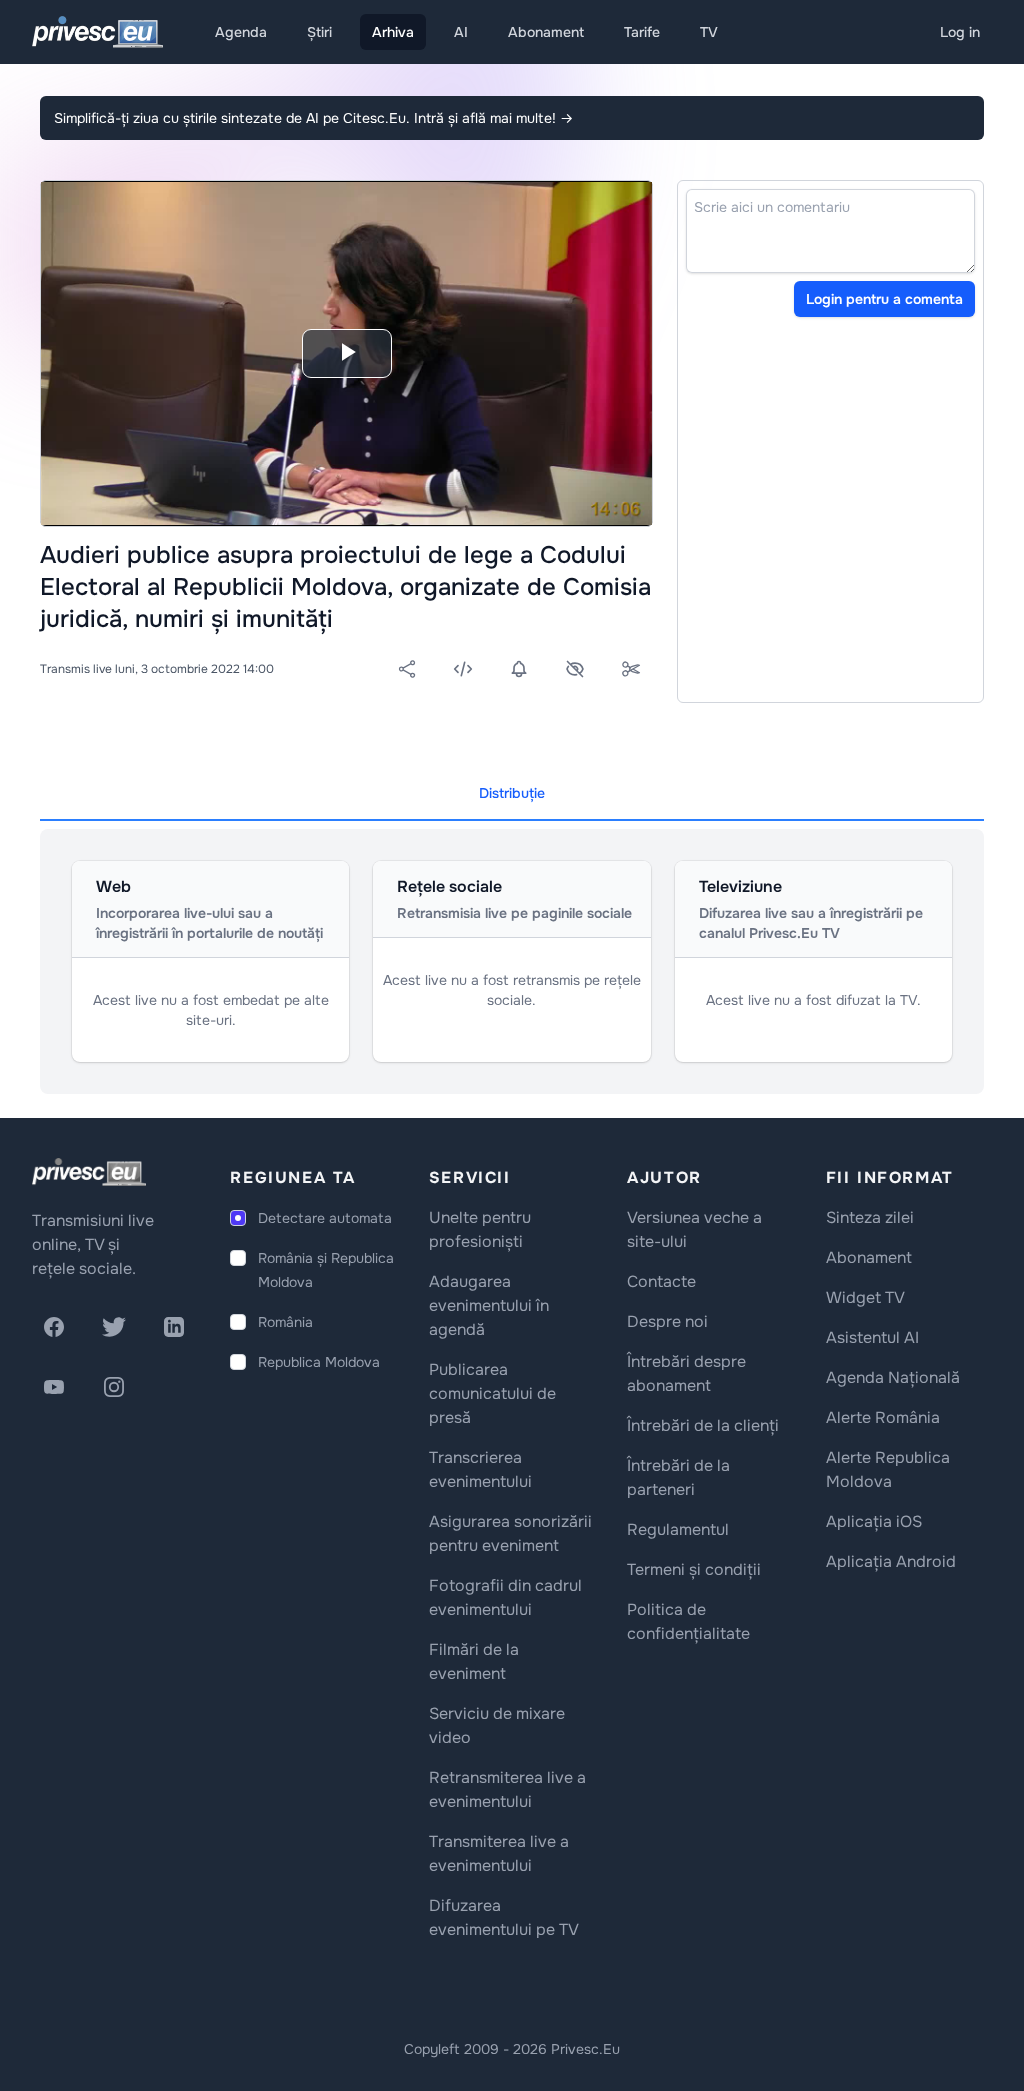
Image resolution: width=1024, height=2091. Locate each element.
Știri (319, 32)
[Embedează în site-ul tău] (463, 669)
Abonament (546, 32)
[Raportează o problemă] (575, 669)
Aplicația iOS (874, 1521)
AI (461, 32)
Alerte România (883, 1417)
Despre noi (667, 1321)
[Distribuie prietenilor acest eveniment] (407, 669)
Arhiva (393, 32)
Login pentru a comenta (884, 299)
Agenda (241, 32)
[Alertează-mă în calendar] (519, 669)
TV (709, 32)
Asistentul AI (872, 1337)
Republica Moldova (319, 1362)
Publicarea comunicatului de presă (492, 1393)
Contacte (661, 1281)
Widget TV (865, 1297)
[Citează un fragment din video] (631, 669)
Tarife (642, 32)
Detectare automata (325, 1218)
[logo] (89, 1172)
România (285, 1322)
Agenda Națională (893, 1377)
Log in (960, 32)
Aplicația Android (891, 1561)
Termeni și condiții (694, 1569)
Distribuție (512, 793)
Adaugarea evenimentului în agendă (489, 1305)
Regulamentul (678, 1529)
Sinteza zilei (870, 1217)
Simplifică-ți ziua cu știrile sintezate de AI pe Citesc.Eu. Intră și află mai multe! (313, 118)
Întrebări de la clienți (703, 1425)
